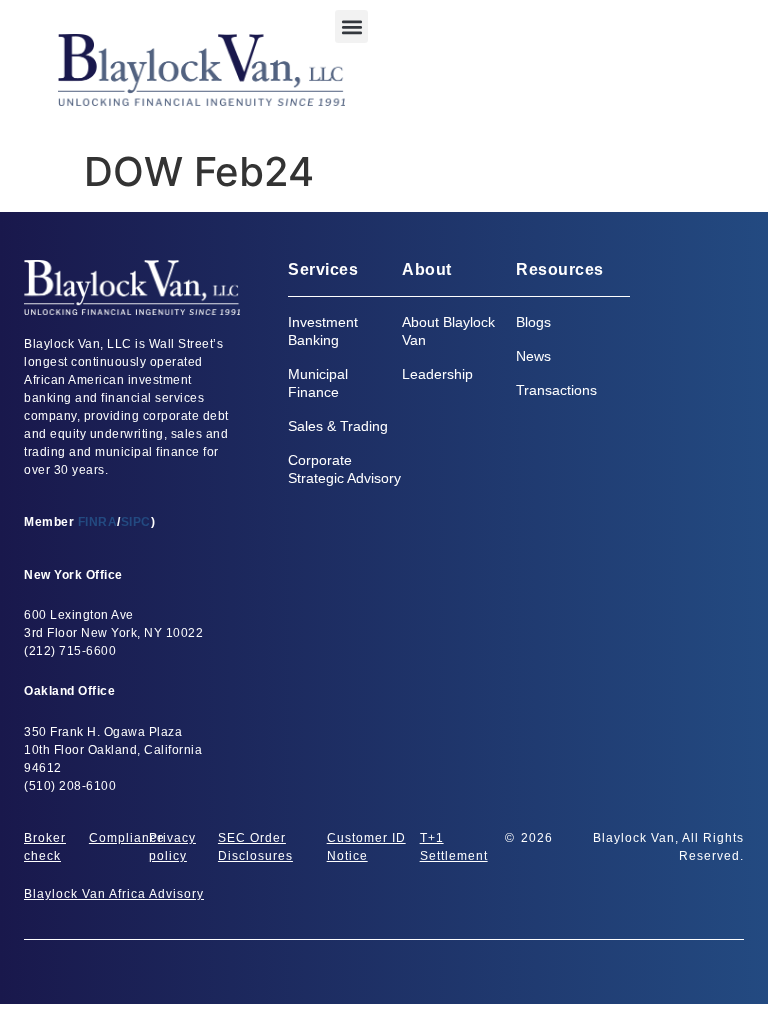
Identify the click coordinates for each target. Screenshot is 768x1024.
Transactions (556, 390)
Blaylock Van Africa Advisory (114, 894)
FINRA (98, 522)
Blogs (533, 322)
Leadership (437, 374)
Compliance (127, 838)
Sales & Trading (338, 426)
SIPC (136, 522)
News (533, 356)
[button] (351, 26)
